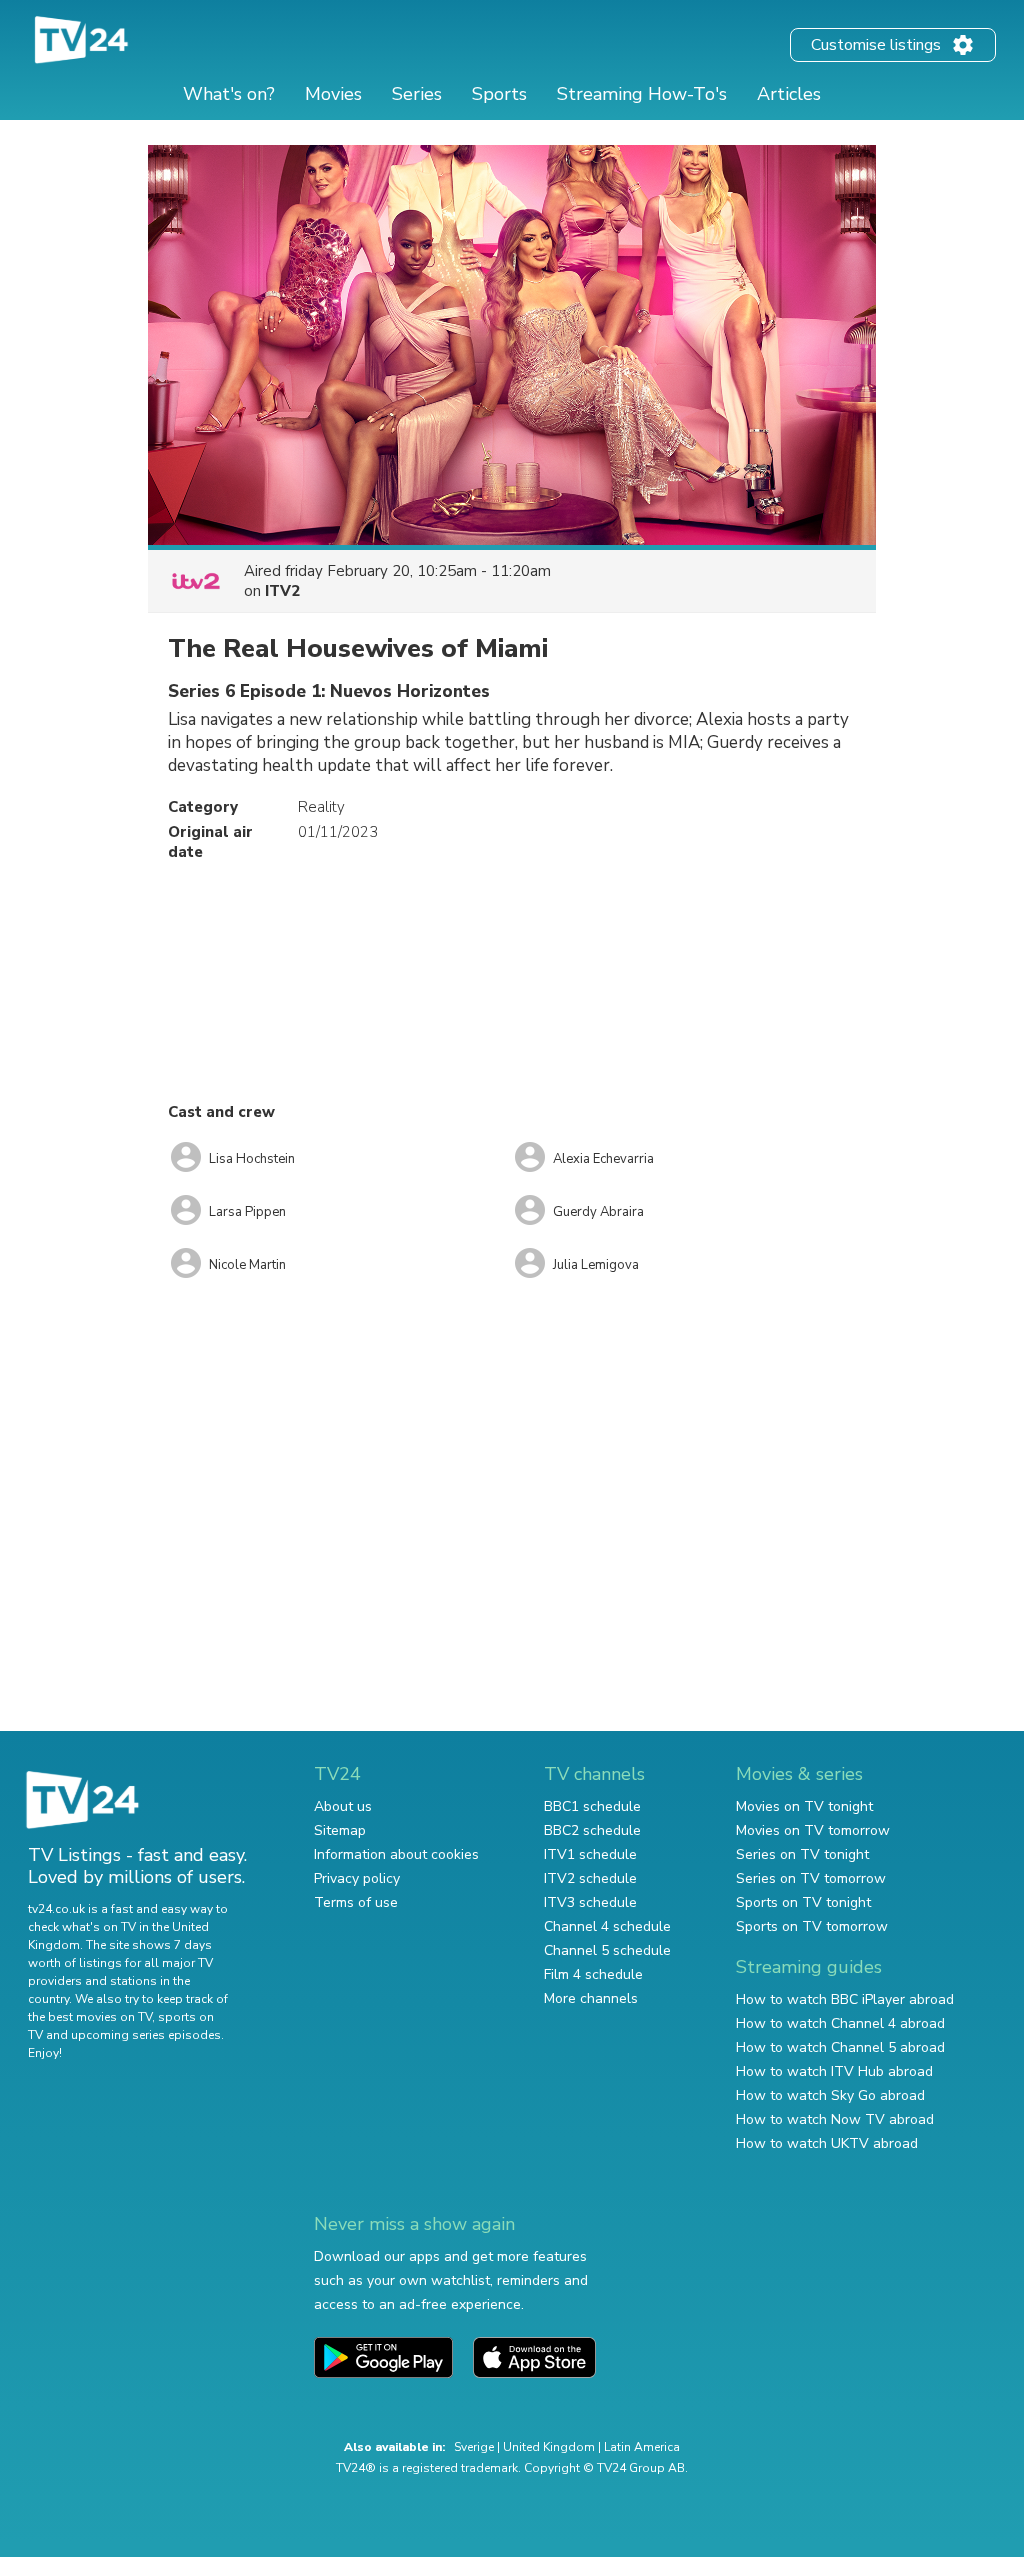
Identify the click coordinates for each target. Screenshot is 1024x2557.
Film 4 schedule (593, 1974)
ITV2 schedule (590, 1878)
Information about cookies (396, 1854)
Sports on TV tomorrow (812, 1926)
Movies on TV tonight (804, 1806)
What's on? (229, 94)
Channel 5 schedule (607, 1950)
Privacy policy (357, 1878)
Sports (499, 94)
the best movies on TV (90, 2017)
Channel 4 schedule (607, 1926)
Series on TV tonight (802, 1854)
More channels (591, 1998)
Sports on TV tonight (803, 1902)
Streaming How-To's (642, 94)
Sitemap (340, 1830)
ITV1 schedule (590, 1854)
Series (417, 94)
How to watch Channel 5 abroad (840, 2047)
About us (343, 1806)
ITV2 (282, 591)
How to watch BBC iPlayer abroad (845, 1999)
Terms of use (356, 1902)
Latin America (642, 2447)
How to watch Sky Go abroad (830, 2095)
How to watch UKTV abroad (827, 2143)
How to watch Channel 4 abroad (840, 2023)
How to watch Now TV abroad (835, 2119)
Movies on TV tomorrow (813, 1830)
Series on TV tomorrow (811, 1878)
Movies (333, 94)
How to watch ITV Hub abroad (834, 2071)
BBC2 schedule (592, 1830)
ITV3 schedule (590, 1902)
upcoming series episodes (146, 2035)
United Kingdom (549, 2447)
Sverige (474, 2447)
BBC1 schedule (592, 1806)
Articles (789, 94)
